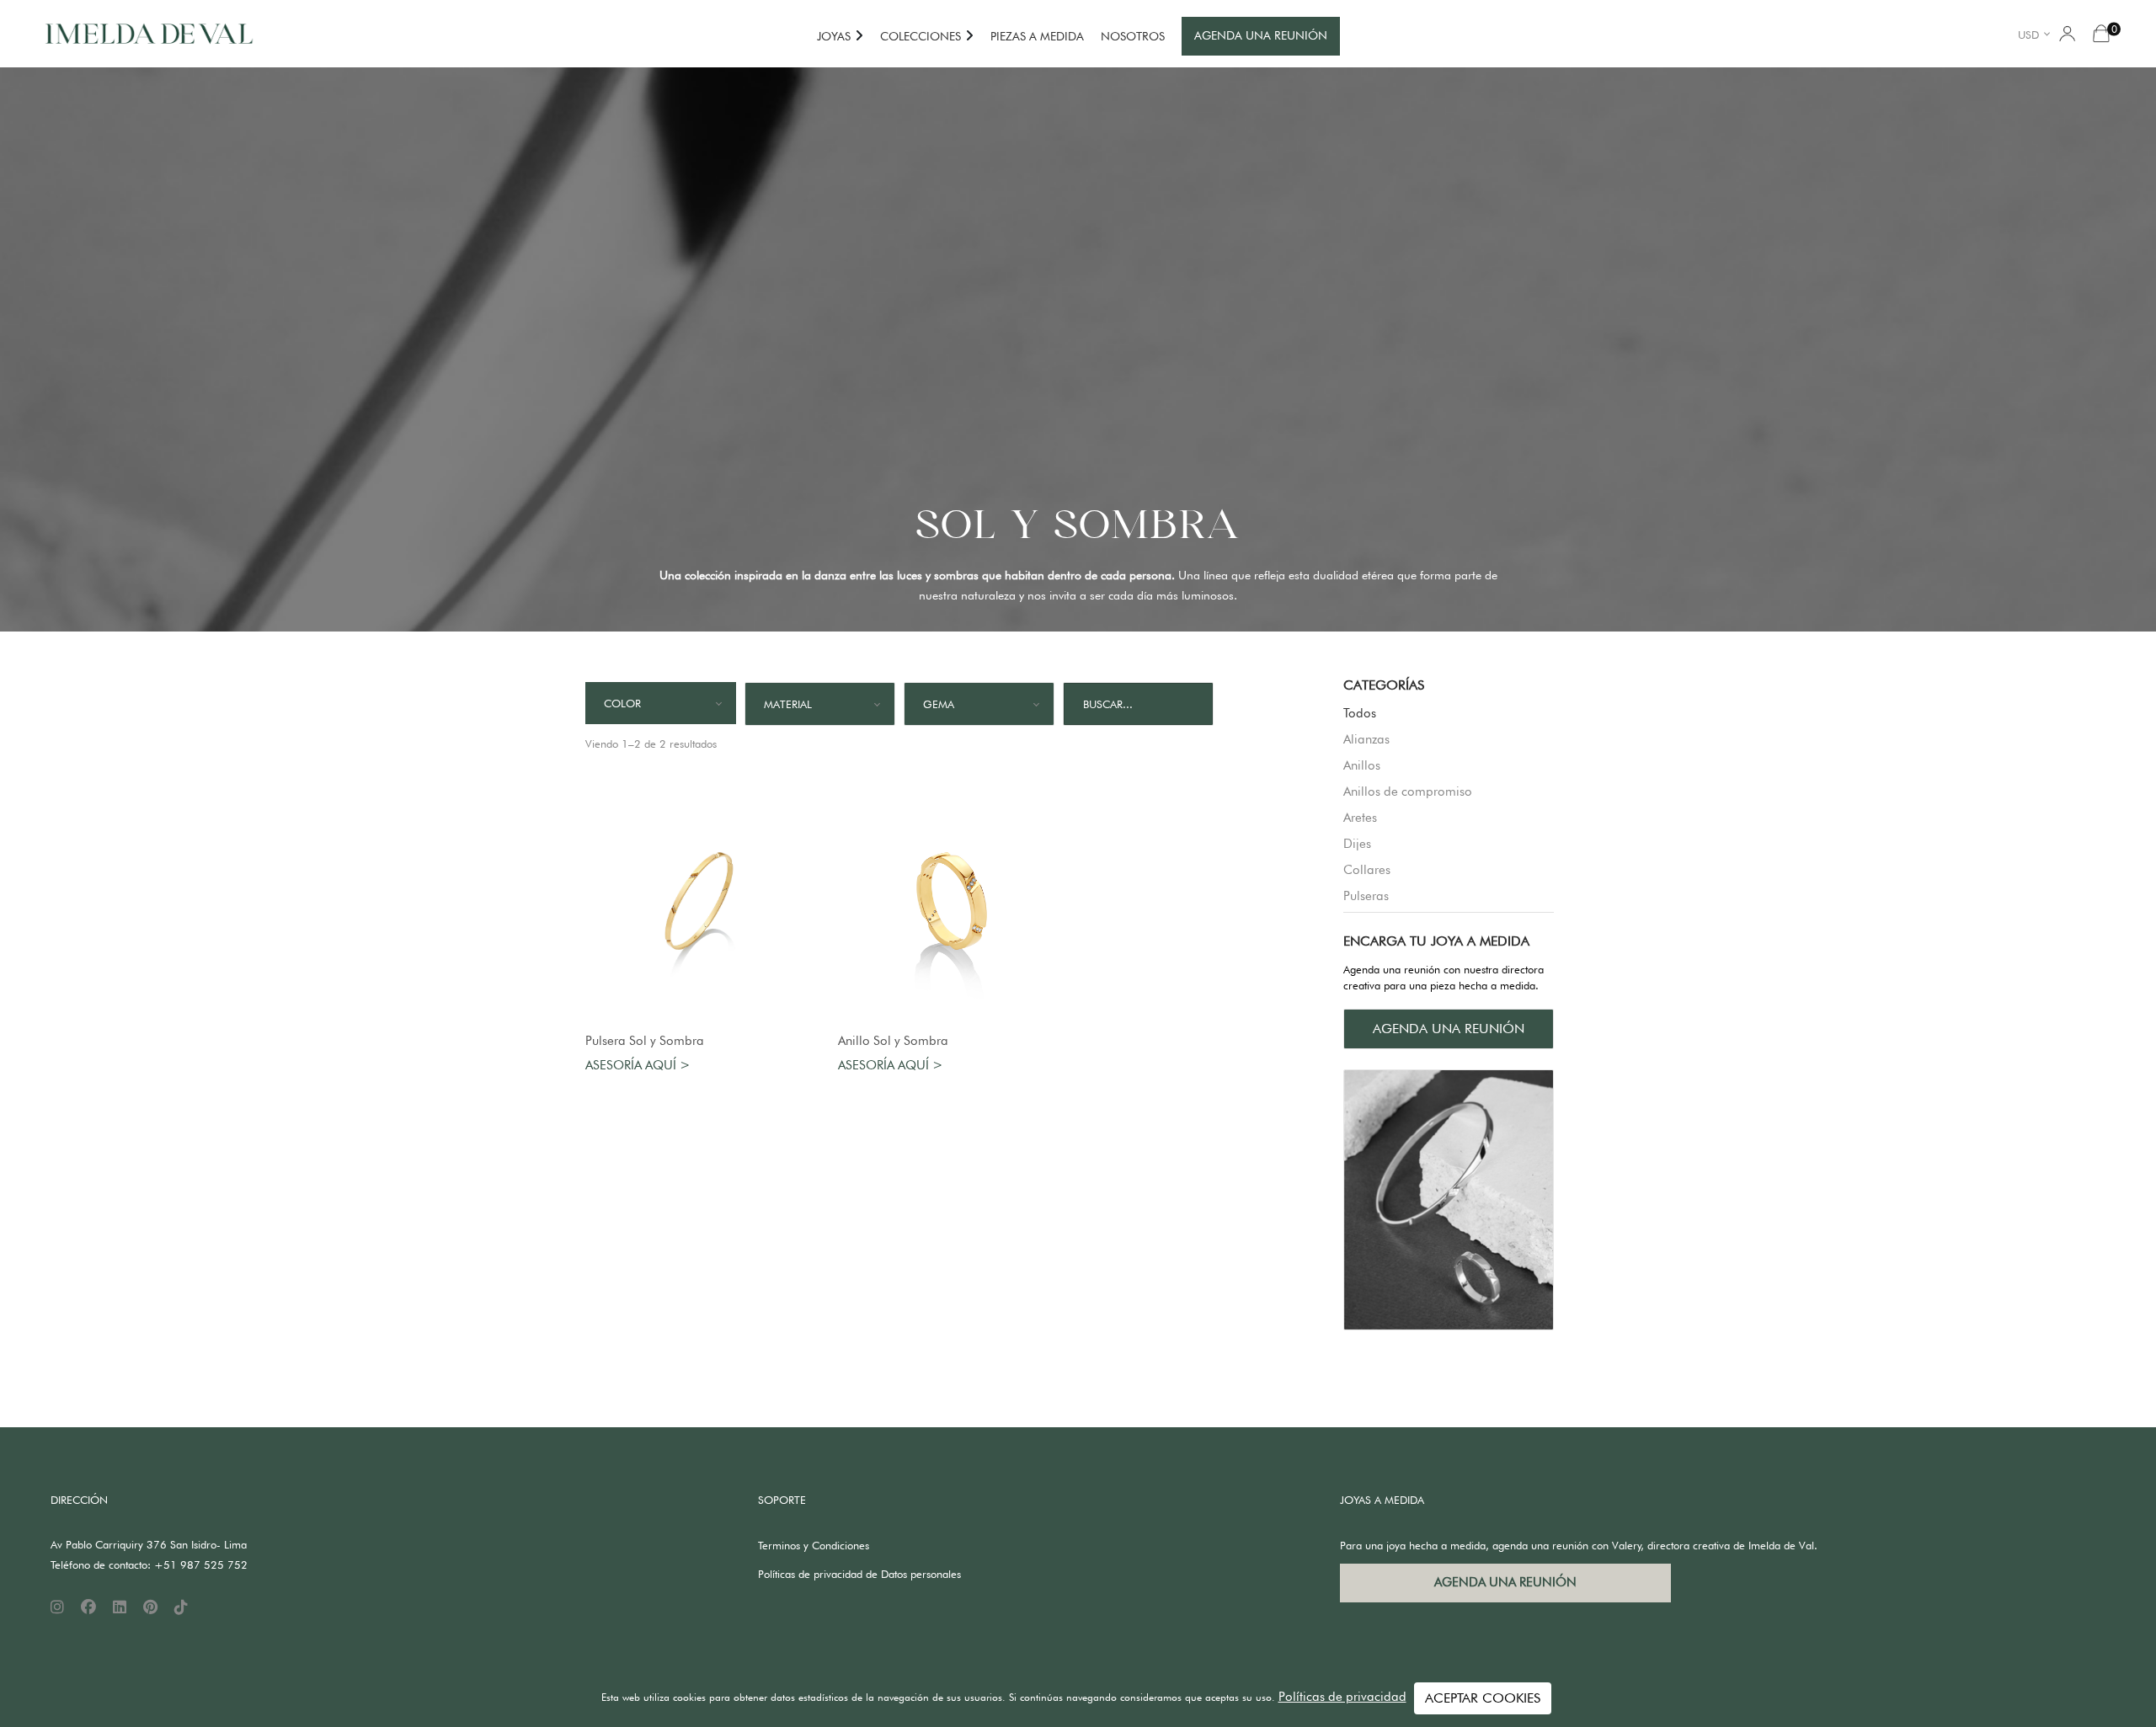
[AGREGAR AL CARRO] (699, 901)
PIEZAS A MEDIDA (1037, 36)
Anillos (1362, 765)
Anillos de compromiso (1408, 792)
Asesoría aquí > (638, 1065)
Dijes (1357, 844)
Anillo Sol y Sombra (893, 1041)
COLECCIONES (921, 36)
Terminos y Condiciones (814, 1545)
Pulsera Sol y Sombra (645, 1041)
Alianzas (1366, 739)
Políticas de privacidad (1342, 1697)
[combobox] (2037, 34)
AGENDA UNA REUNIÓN (1261, 35)
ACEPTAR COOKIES (1483, 1698)
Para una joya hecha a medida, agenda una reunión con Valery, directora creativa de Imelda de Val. (1579, 1545)
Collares (1367, 870)
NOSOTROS (1133, 36)
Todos (1360, 713)
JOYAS (834, 36)
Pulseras (1366, 896)
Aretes (1360, 818)
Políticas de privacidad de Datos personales (859, 1574)
